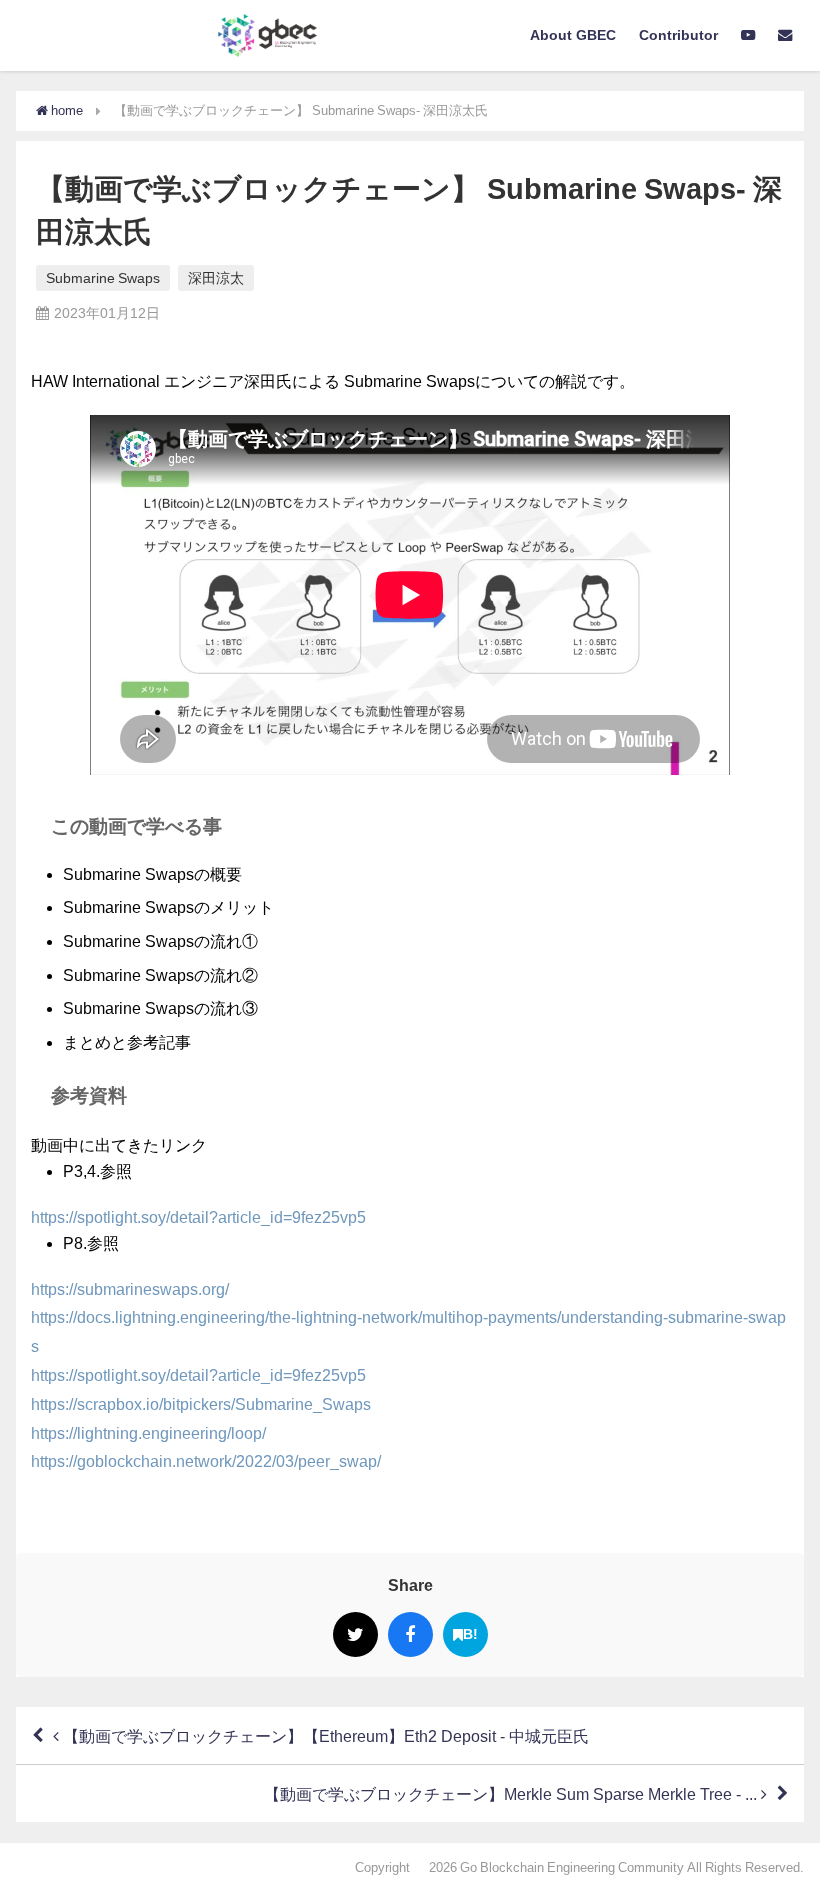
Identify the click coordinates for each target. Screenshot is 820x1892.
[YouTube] (748, 36)
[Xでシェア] (355, 1634)
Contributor (678, 35)
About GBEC (573, 35)
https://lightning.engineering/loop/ (148, 1433)
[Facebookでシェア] (410, 1634)
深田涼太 (216, 278)
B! (470, 1634)
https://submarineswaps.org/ (130, 1289)
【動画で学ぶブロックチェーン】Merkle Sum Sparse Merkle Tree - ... (512, 1794)
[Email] (785, 36)
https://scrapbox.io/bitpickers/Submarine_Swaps (201, 1404)
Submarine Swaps (103, 278)
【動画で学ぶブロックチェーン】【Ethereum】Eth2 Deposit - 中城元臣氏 (324, 1736)
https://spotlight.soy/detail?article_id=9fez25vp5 (198, 1217)
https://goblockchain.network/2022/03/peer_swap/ (206, 1461)
